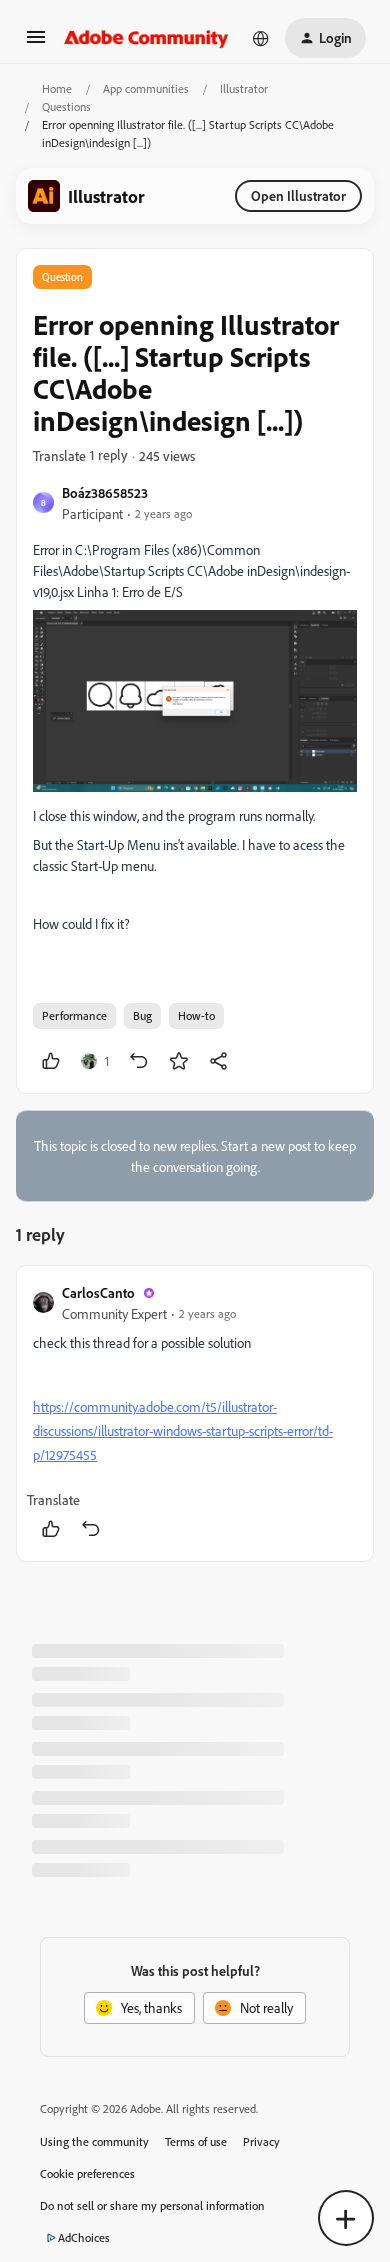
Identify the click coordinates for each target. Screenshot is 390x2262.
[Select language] (261, 38)
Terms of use (196, 2141)
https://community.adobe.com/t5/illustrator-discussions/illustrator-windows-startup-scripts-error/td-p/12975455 (183, 1430)
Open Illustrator (298, 195)
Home (57, 88)
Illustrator (244, 88)
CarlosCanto (98, 1292)
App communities (146, 88)
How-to (196, 1015)
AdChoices (84, 2237)
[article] (195, 1413)
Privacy (261, 2141)
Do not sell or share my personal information (152, 2205)
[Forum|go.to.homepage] (146, 38)
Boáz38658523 (105, 492)
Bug (142, 1015)
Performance (74, 1015)
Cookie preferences (87, 2173)
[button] (36, 43)
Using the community (94, 2141)
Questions (66, 106)
